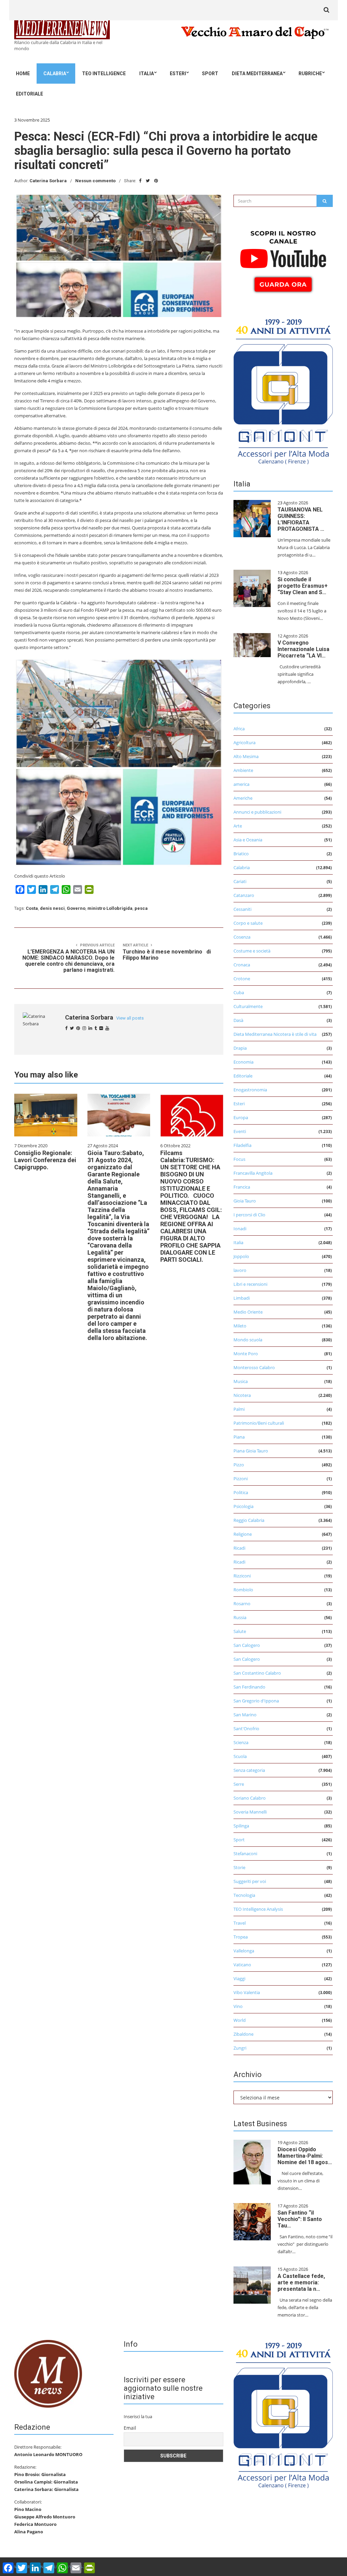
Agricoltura (244, 742)
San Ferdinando (249, 1687)
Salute (240, 1631)
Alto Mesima (246, 756)
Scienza (241, 1742)
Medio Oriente (248, 1312)
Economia (243, 1062)
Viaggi (239, 1978)
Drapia (240, 1048)
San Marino (245, 1715)
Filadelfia (242, 1145)
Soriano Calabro (250, 1798)
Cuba (239, 992)
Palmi (239, 1409)
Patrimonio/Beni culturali (259, 1423)
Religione (243, 1534)
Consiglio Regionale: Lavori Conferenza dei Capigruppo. (45, 1160)
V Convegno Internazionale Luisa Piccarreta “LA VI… (303, 649)
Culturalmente (248, 1006)
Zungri (240, 2048)
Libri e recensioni (250, 1284)
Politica (241, 1492)
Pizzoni (241, 1479)
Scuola (240, 1756)
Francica (242, 1187)
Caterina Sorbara (48, 181)
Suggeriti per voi (250, 1881)
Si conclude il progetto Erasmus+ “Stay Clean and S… (303, 586)
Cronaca (242, 965)
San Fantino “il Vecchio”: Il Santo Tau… (300, 2219)
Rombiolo (243, 1590)
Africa (239, 729)
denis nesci (52, 908)
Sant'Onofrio (246, 1729)
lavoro (240, 1270)
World (240, 2020)
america (241, 784)
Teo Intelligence (104, 74)
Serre (239, 1784)
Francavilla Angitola (253, 1173)
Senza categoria (249, 1770)
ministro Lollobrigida (110, 908)
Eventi (240, 1131)
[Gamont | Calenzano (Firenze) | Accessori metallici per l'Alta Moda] (283, 390)
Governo (76, 908)
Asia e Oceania (248, 840)
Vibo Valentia (247, 1992)
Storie (239, 1867)
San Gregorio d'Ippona (256, 1701)
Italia (147, 74)
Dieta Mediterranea (257, 74)
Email (130, 2428)
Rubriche (310, 74)
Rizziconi (242, 1576)
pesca (141, 908)
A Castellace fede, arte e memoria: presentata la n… (301, 2282)
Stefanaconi (245, 1854)
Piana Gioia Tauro (251, 1451)
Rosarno (242, 1604)
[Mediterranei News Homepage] (48, 2373)
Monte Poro (246, 1354)
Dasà (238, 1020)
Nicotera (242, 1395)
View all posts (130, 1018)
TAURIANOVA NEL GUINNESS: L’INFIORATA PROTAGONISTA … (301, 519)
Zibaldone (243, 2034)
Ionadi (240, 1229)
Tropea (241, 1937)
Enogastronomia (250, 1090)
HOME (23, 74)
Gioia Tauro (245, 1201)
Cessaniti (242, 909)
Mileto (240, 1326)
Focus (239, 1159)
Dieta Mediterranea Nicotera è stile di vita (275, 1034)
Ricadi (239, 1548)
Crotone (242, 979)
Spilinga (241, 1826)
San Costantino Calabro (257, 1673)
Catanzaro (244, 895)
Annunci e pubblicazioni (257, 812)
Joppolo (241, 1256)
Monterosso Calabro (254, 1367)
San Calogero (247, 1645)
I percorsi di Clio (249, 1215)
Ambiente (243, 770)
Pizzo (239, 1465)
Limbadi (242, 1298)
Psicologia (243, 1506)
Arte (238, 826)
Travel (240, 1923)
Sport (210, 74)
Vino (238, 2006)
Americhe (243, 798)
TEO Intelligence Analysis (258, 1909)
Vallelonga (244, 1951)
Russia (240, 1617)
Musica (241, 1381)
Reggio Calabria (249, 1520)
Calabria (55, 74)
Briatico (241, 854)
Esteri (178, 74)
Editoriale (29, 94)
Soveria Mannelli (250, 1812)
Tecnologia (244, 1895)
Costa (32, 908)
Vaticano (242, 1965)
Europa (241, 1117)
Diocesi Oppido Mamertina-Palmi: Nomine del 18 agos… (305, 2156)
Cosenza (242, 937)
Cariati (240, 881)
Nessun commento (95, 181)
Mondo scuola (248, 1340)
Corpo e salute (248, 923)
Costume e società (252, 951)
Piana (239, 1437)
